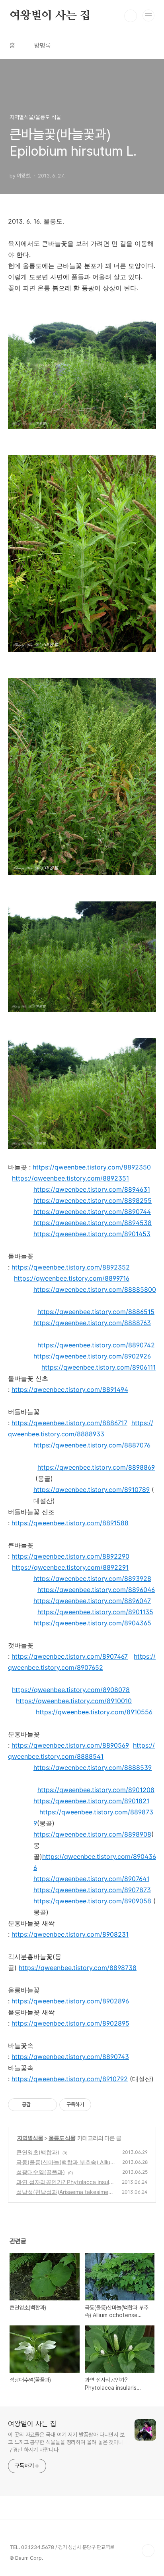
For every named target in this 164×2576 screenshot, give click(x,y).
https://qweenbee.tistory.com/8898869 (96, 1467)
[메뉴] (148, 15)
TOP (148, 2551)
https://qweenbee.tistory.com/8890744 (92, 1212)
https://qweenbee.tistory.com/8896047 (92, 1601)
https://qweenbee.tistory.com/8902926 (92, 1356)
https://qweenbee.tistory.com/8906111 (99, 1367)
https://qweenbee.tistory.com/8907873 (92, 1890)
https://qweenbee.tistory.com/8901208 (96, 1790)
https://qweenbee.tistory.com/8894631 (92, 1189)
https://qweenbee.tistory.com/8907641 (91, 1879)
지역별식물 (30, 2138)
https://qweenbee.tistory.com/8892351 (70, 1178)
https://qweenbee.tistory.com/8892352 (71, 1267)
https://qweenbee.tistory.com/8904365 (92, 1623)
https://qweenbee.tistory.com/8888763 (92, 1323)
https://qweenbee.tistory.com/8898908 (92, 1834)
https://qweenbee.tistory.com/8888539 (93, 1768)
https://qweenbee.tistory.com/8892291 (70, 1567)
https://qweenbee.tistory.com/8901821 (91, 1801)
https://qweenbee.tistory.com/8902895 (70, 2023)
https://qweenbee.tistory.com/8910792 (70, 2079)
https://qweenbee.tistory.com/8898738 (78, 1968)
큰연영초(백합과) (38, 2152)
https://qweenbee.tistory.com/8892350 (92, 1167)
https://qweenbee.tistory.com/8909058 (92, 1901)
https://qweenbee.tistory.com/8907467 (70, 1656)
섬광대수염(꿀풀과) (41, 2172)
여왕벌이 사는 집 (50, 16)
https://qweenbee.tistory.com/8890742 (96, 1345)
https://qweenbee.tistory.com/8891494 (70, 1389)
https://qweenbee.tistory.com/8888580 (93, 1289)
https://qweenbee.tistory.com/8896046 (96, 1590)
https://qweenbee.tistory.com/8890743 (70, 2057)
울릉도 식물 (62, 2138)
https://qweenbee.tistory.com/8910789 (92, 1490)
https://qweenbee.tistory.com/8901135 (95, 1612)
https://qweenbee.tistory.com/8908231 (70, 1934)
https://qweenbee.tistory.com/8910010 (74, 1701)
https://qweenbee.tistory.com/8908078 (71, 1690)
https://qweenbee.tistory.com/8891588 (70, 1523)
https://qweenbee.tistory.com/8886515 (96, 1312)
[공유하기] (38, 2105)
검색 (131, 16)
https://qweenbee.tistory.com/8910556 (94, 1712)
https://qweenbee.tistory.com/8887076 (92, 1445)
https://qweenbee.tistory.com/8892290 (70, 1556)
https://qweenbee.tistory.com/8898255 (93, 1200)
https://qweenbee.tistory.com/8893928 (92, 1578)
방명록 (43, 45)
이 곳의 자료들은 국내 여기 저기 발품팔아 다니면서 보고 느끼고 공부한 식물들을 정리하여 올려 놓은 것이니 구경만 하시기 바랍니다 (66, 2442)
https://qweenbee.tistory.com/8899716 (72, 1278)
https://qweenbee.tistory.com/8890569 (70, 1745)
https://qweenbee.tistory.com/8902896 (70, 2001)
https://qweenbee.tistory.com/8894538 (93, 1223)
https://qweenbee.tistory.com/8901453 (92, 1234)
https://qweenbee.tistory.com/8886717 (69, 1423)
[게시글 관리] (48, 2105)
